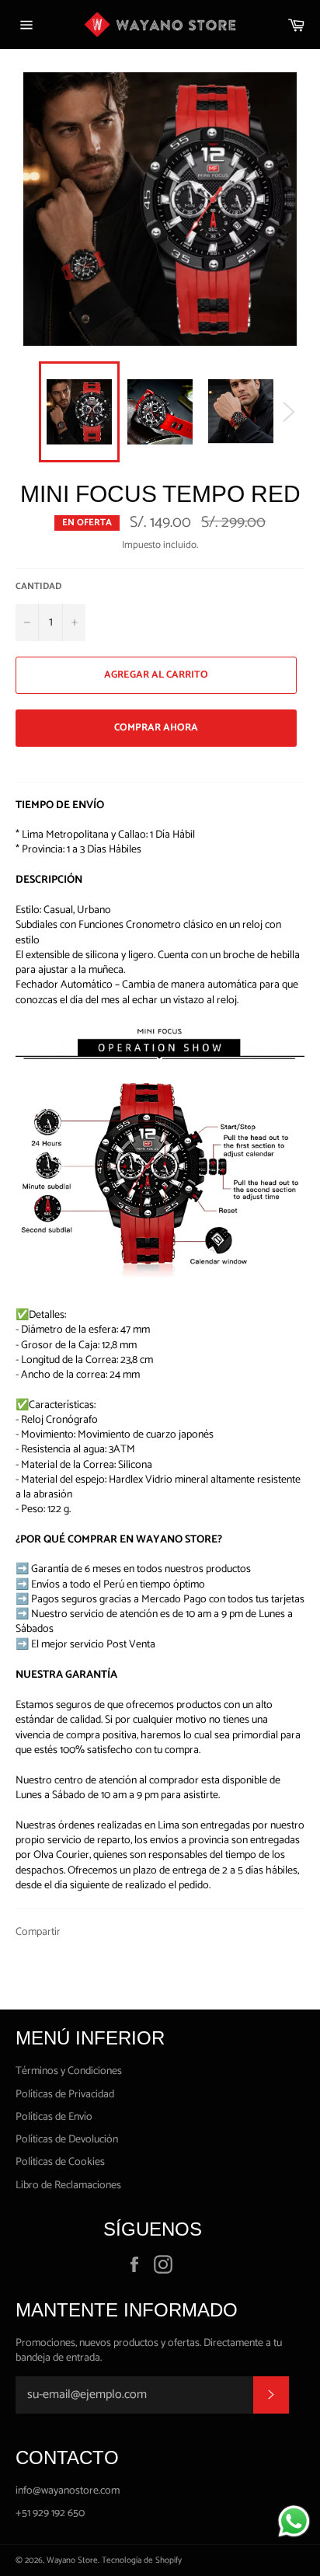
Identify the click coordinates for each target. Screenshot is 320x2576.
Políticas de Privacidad (65, 2095)
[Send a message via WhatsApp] (294, 2521)
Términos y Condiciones (69, 2071)
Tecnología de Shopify (142, 2560)
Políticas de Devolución (67, 2140)
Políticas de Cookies (60, 2162)
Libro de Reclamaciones (68, 2186)
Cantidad (38, 587)
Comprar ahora (156, 728)
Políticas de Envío (54, 2117)
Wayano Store (72, 2560)
